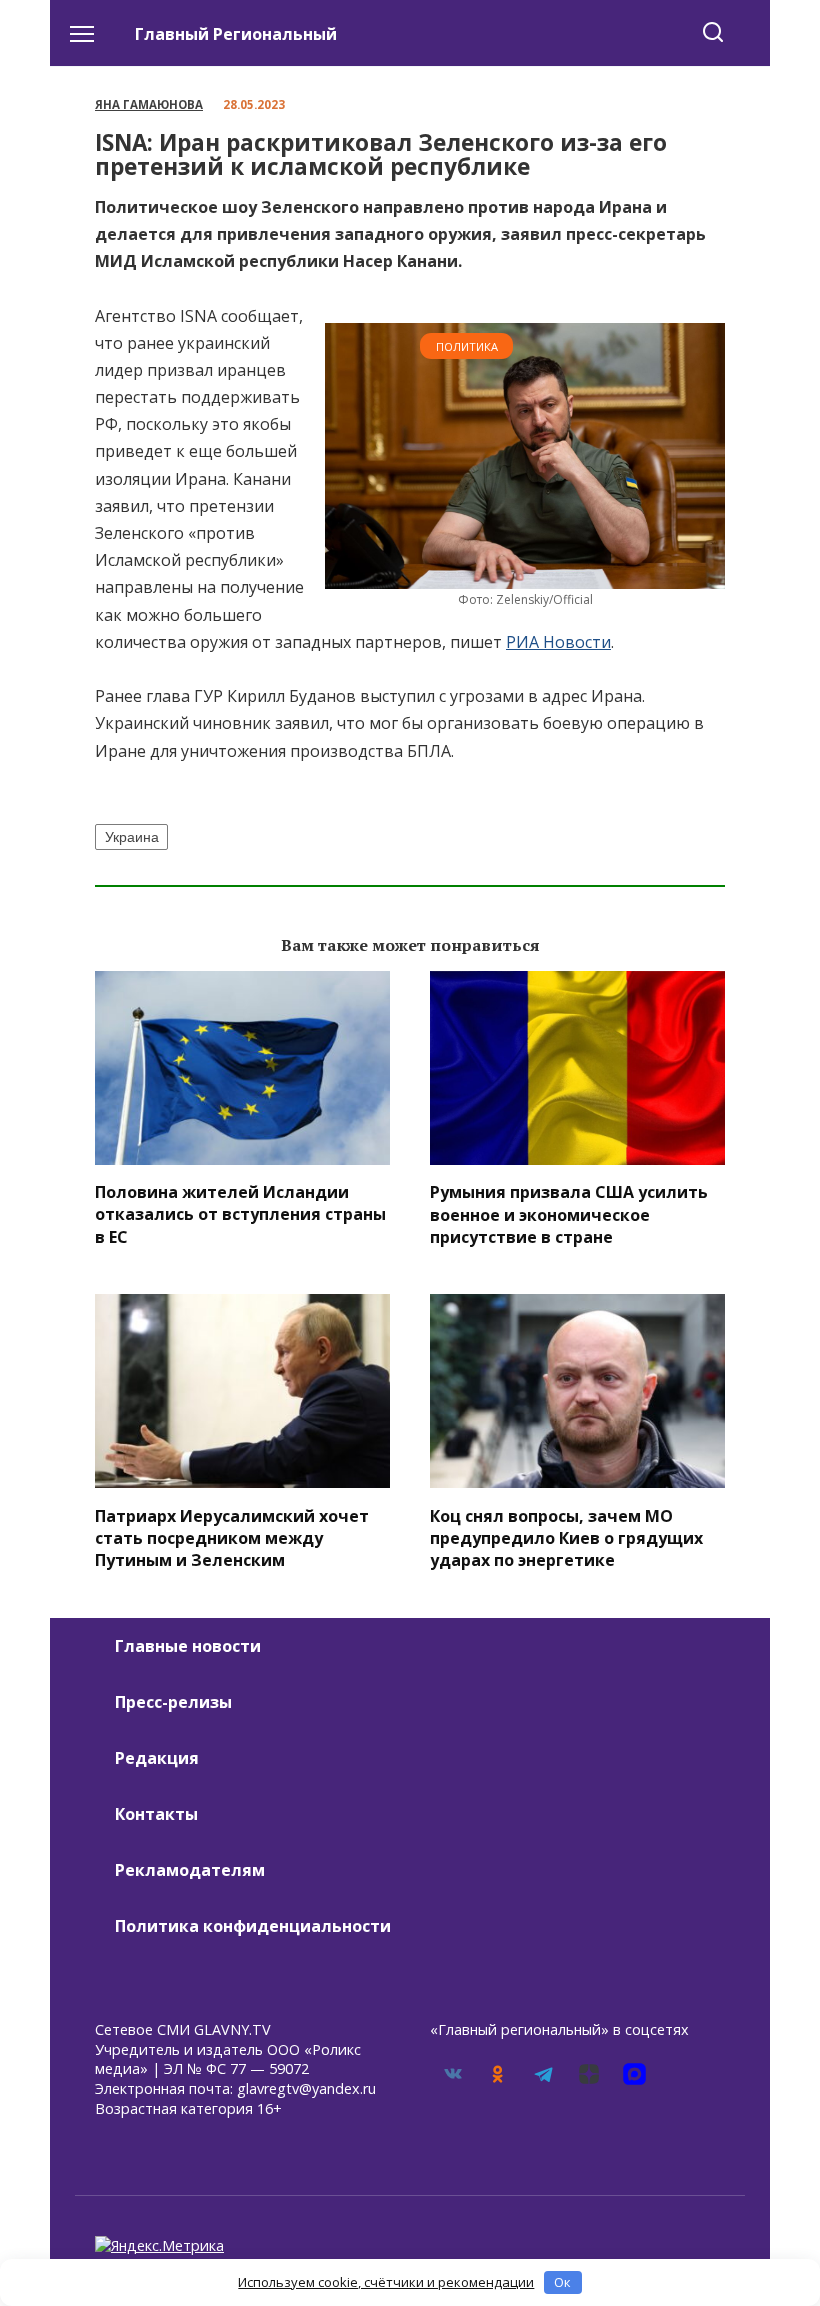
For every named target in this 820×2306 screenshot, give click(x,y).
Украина (132, 837)
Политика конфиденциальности (253, 1926)
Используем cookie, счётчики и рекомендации (386, 2282)
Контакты (156, 1814)
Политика (467, 346)
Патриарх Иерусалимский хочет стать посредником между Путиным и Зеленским (232, 1537)
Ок (562, 2282)
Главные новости (188, 1646)
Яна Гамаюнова (149, 104)
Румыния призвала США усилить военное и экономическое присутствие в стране (569, 1214)
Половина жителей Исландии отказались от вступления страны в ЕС (240, 1214)
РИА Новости (558, 642)
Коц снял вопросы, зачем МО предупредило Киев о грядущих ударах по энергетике (566, 1537)
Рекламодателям (190, 1870)
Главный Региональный (236, 34)
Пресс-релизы (173, 1702)
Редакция (157, 1758)
